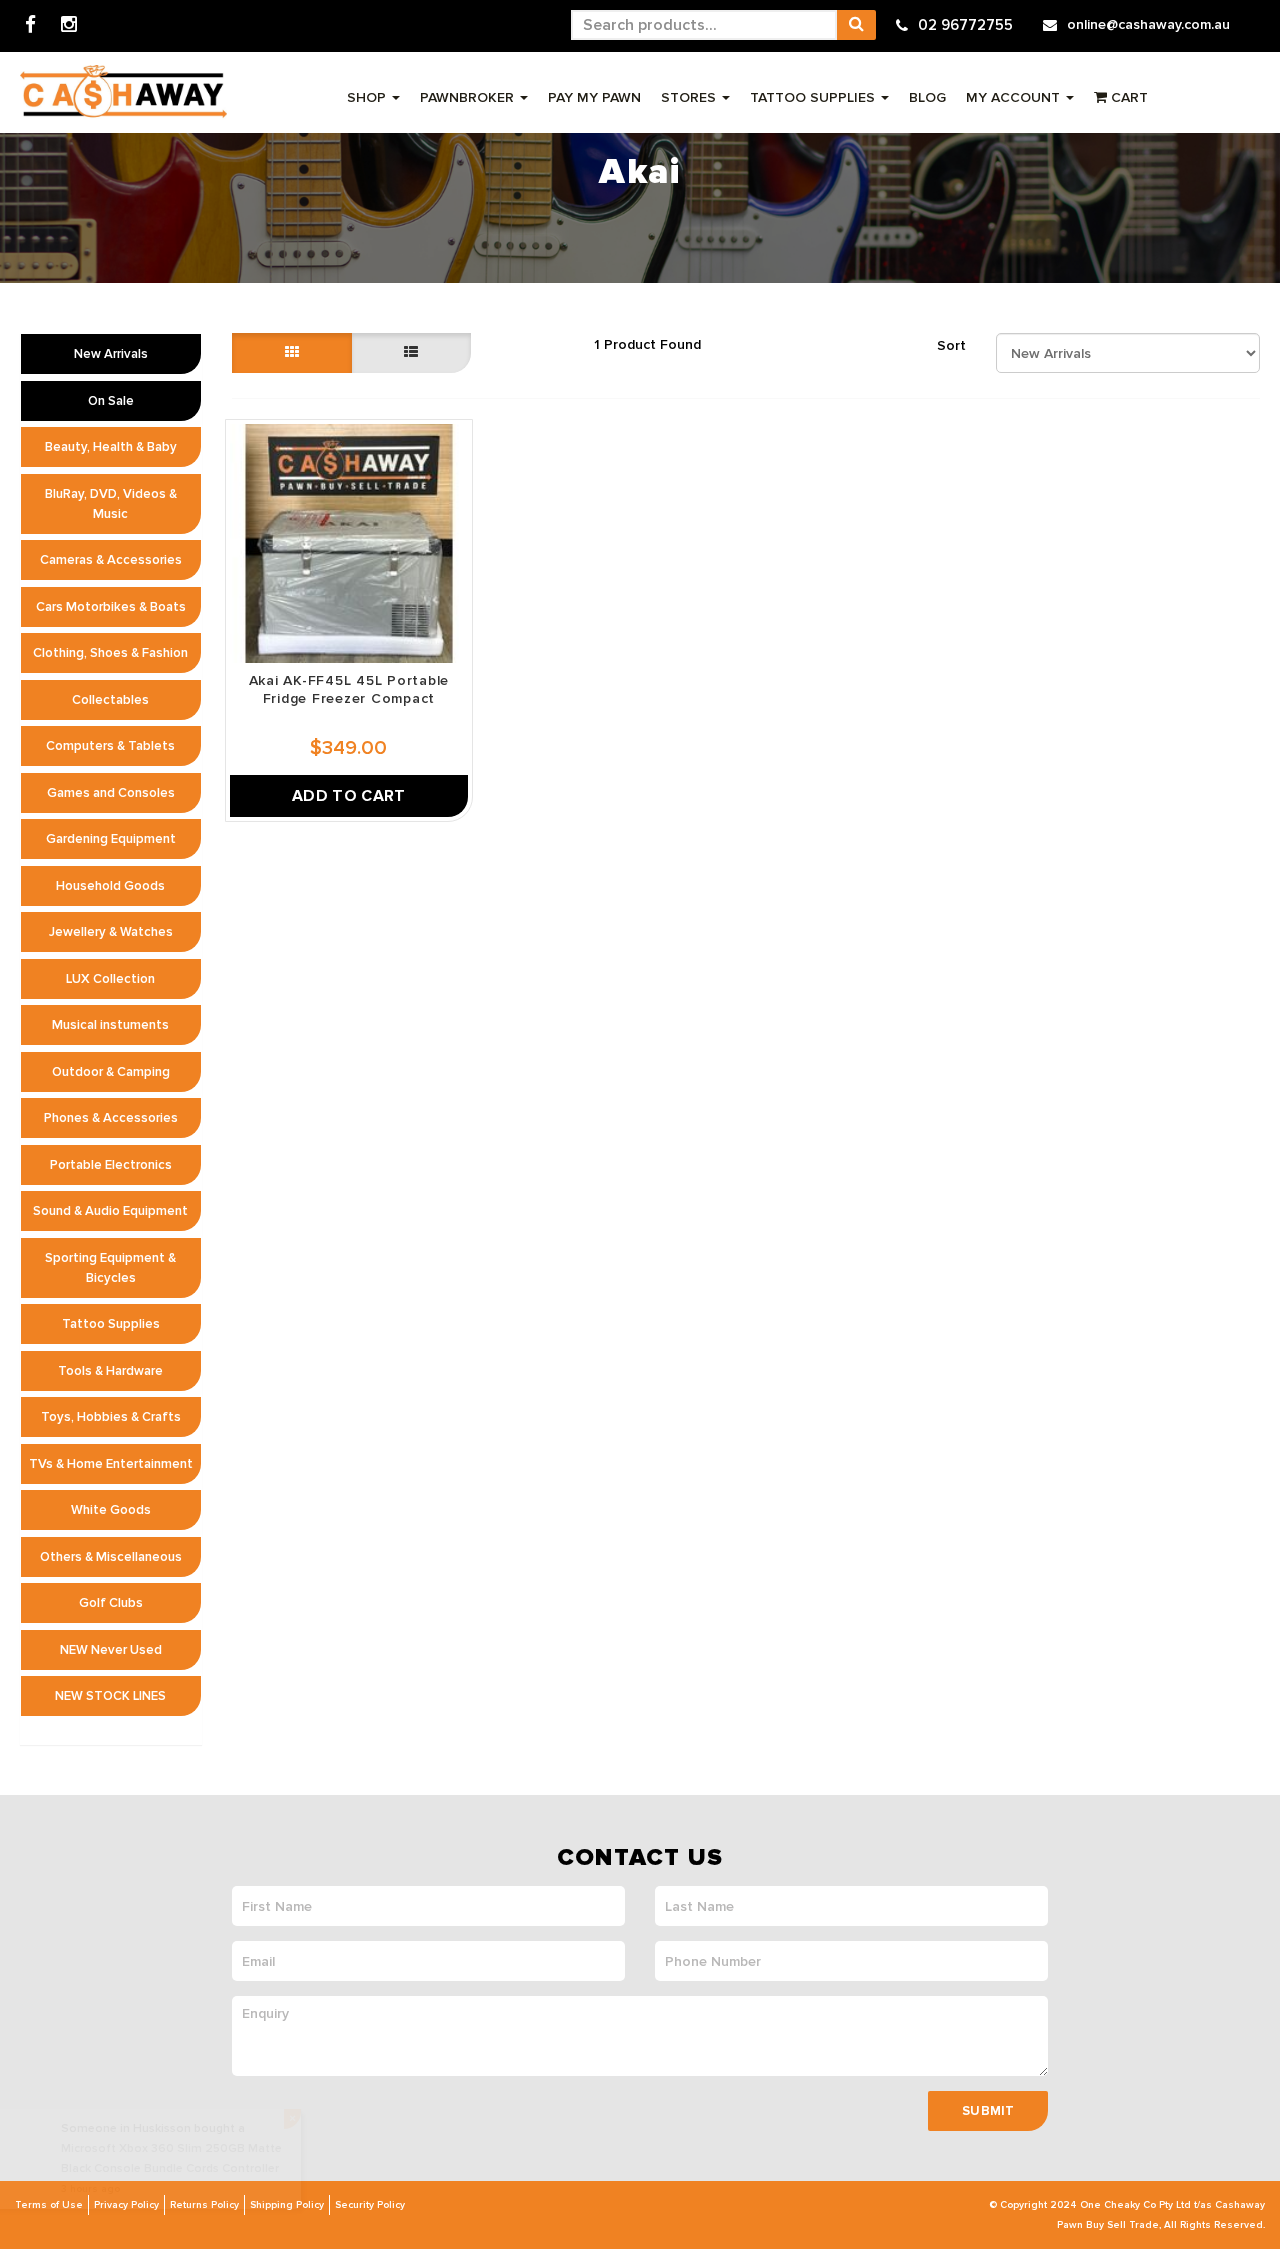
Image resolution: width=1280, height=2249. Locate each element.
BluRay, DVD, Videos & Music (111, 504)
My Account (1015, 97)
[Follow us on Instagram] (69, 25)
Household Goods (110, 886)
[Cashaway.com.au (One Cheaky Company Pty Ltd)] (123, 91)
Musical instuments (110, 1025)
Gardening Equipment (111, 839)
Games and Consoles (111, 793)
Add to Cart (349, 796)
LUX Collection (110, 979)
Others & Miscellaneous (111, 1557)
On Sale (111, 401)
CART (1127, 97)
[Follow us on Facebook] (30, 25)
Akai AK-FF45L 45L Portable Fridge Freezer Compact (349, 689)
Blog (927, 97)
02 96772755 (965, 25)
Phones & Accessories (111, 1118)
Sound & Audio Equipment (110, 1211)
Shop (368, 97)
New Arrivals (111, 354)
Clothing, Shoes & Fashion (110, 653)
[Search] (856, 25)
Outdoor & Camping (111, 1072)
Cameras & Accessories (111, 560)
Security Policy (370, 2205)
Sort (951, 345)
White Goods (111, 1510)
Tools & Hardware (110, 1371)
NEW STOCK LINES (110, 1696)
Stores (690, 97)
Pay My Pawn (594, 97)
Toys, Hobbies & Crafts (111, 1417)
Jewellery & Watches (111, 932)
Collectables (110, 700)
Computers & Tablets (110, 746)
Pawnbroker (469, 97)
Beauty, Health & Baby (111, 447)
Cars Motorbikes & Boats (111, 607)
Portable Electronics (111, 1165)
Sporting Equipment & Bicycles (110, 1268)
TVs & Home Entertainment (111, 1464)
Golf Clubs (111, 1603)
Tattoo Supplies (814, 97)
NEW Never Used (111, 1650)
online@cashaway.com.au (1148, 24)
